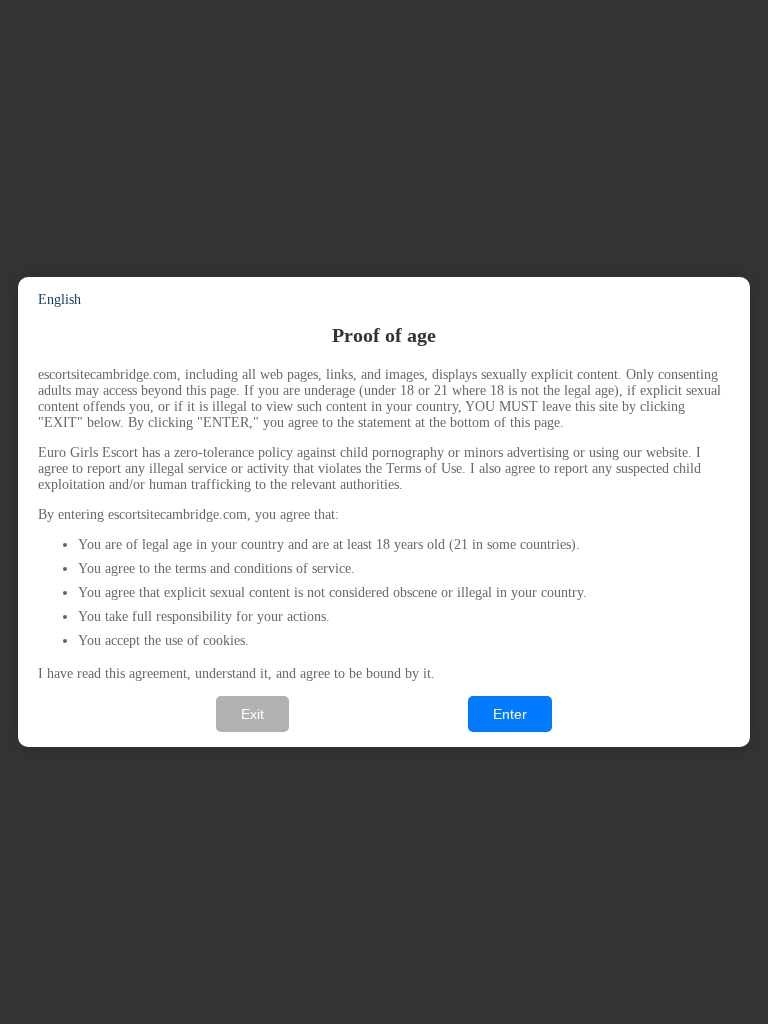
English (59, 299)
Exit (252, 714)
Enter (510, 714)
